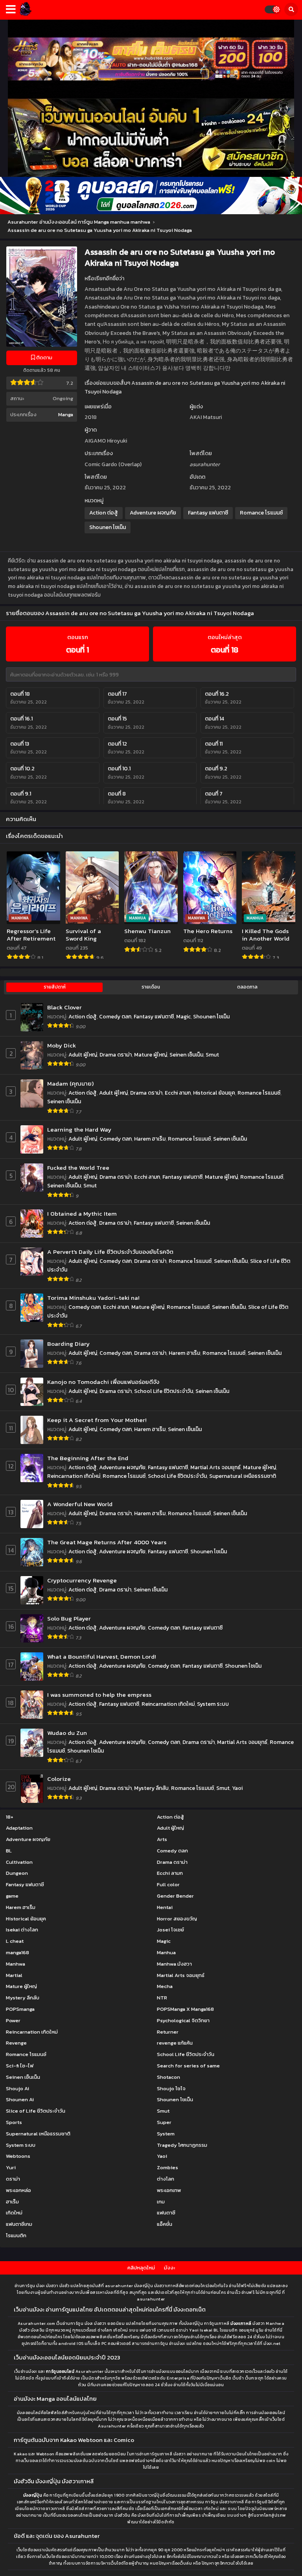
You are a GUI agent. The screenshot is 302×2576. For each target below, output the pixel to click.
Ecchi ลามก (178, 1093)
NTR (162, 1998)
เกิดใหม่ (14, 2213)
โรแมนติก (16, 2235)
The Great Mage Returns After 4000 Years (107, 1542)
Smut (212, 1055)
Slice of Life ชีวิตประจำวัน (36, 2111)
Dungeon (17, 1873)
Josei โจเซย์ (170, 1930)
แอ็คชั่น (165, 2224)
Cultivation (19, 1862)
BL (9, 1851)
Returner (168, 2032)
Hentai (165, 1907)
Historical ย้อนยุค (214, 1093)
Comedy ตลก (115, 1017)
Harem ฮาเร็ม (150, 1139)
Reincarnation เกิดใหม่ (74, 1476)
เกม (161, 2202)
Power (13, 2020)
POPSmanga (20, 2009)
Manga (66, 414)
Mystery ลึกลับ (151, 1788)
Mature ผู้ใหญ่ (151, 1055)
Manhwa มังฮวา (174, 1964)
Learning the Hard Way (79, 1129)
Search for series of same (188, 2066)
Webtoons (18, 2156)
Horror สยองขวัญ (177, 1919)
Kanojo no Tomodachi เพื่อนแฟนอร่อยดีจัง (103, 1382)
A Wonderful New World (80, 1504)
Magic (183, 1017)
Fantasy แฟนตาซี (208, 513)
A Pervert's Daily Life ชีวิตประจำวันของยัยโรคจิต (110, 1252)
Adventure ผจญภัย (153, 513)
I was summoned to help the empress (99, 1695)
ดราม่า (13, 2179)
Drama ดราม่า (116, 1055)
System (166, 2134)
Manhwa (16, 1964)
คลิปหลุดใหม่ (141, 2268)
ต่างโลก (166, 2179)
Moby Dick (62, 1045)
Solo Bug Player (69, 1618)
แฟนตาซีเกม (19, 2224)
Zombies (168, 2167)
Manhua (166, 1952)
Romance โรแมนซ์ (261, 513)
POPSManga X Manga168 (185, 2009)
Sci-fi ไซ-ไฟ (20, 2066)
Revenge (16, 2043)
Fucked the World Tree (78, 1168)
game (12, 1896)
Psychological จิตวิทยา (183, 2020)
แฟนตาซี (166, 2213)
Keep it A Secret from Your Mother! (97, 1420)
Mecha (165, 1986)
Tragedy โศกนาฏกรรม (182, 2145)
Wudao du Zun (67, 1733)
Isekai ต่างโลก (22, 1930)
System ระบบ (213, 1704)
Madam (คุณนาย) (70, 1083)
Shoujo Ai (17, 2088)
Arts (162, 1839)
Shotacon (168, 2077)
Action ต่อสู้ (104, 513)
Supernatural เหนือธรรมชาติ (243, 1476)
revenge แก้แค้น (175, 2043)
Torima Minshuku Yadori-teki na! (93, 1298)
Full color (168, 1884)
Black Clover (64, 1007)
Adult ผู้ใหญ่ (83, 1055)
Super (164, 2122)
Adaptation (19, 1828)
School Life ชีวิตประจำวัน (164, 1391)
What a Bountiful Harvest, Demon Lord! (101, 1656)
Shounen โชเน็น (108, 527)
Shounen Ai (20, 2099)
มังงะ (169, 2268)
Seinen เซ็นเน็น (186, 1055)
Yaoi (237, 1788)
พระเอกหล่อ (18, 2190)
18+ (10, 1817)
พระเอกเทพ (169, 2190)
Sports (14, 2122)
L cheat (15, 1941)
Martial (14, 1975)
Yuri (11, 2167)
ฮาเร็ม (12, 2202)
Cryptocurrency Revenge (82, 1580)
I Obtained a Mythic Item (82, 1214)
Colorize (59, 1779)
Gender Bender (175, 1896)
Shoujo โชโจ (171, 2088)
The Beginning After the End (88, 1458)
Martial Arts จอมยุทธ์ (215, 1467)
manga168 (17, 1952)
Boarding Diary (68, 1344)
